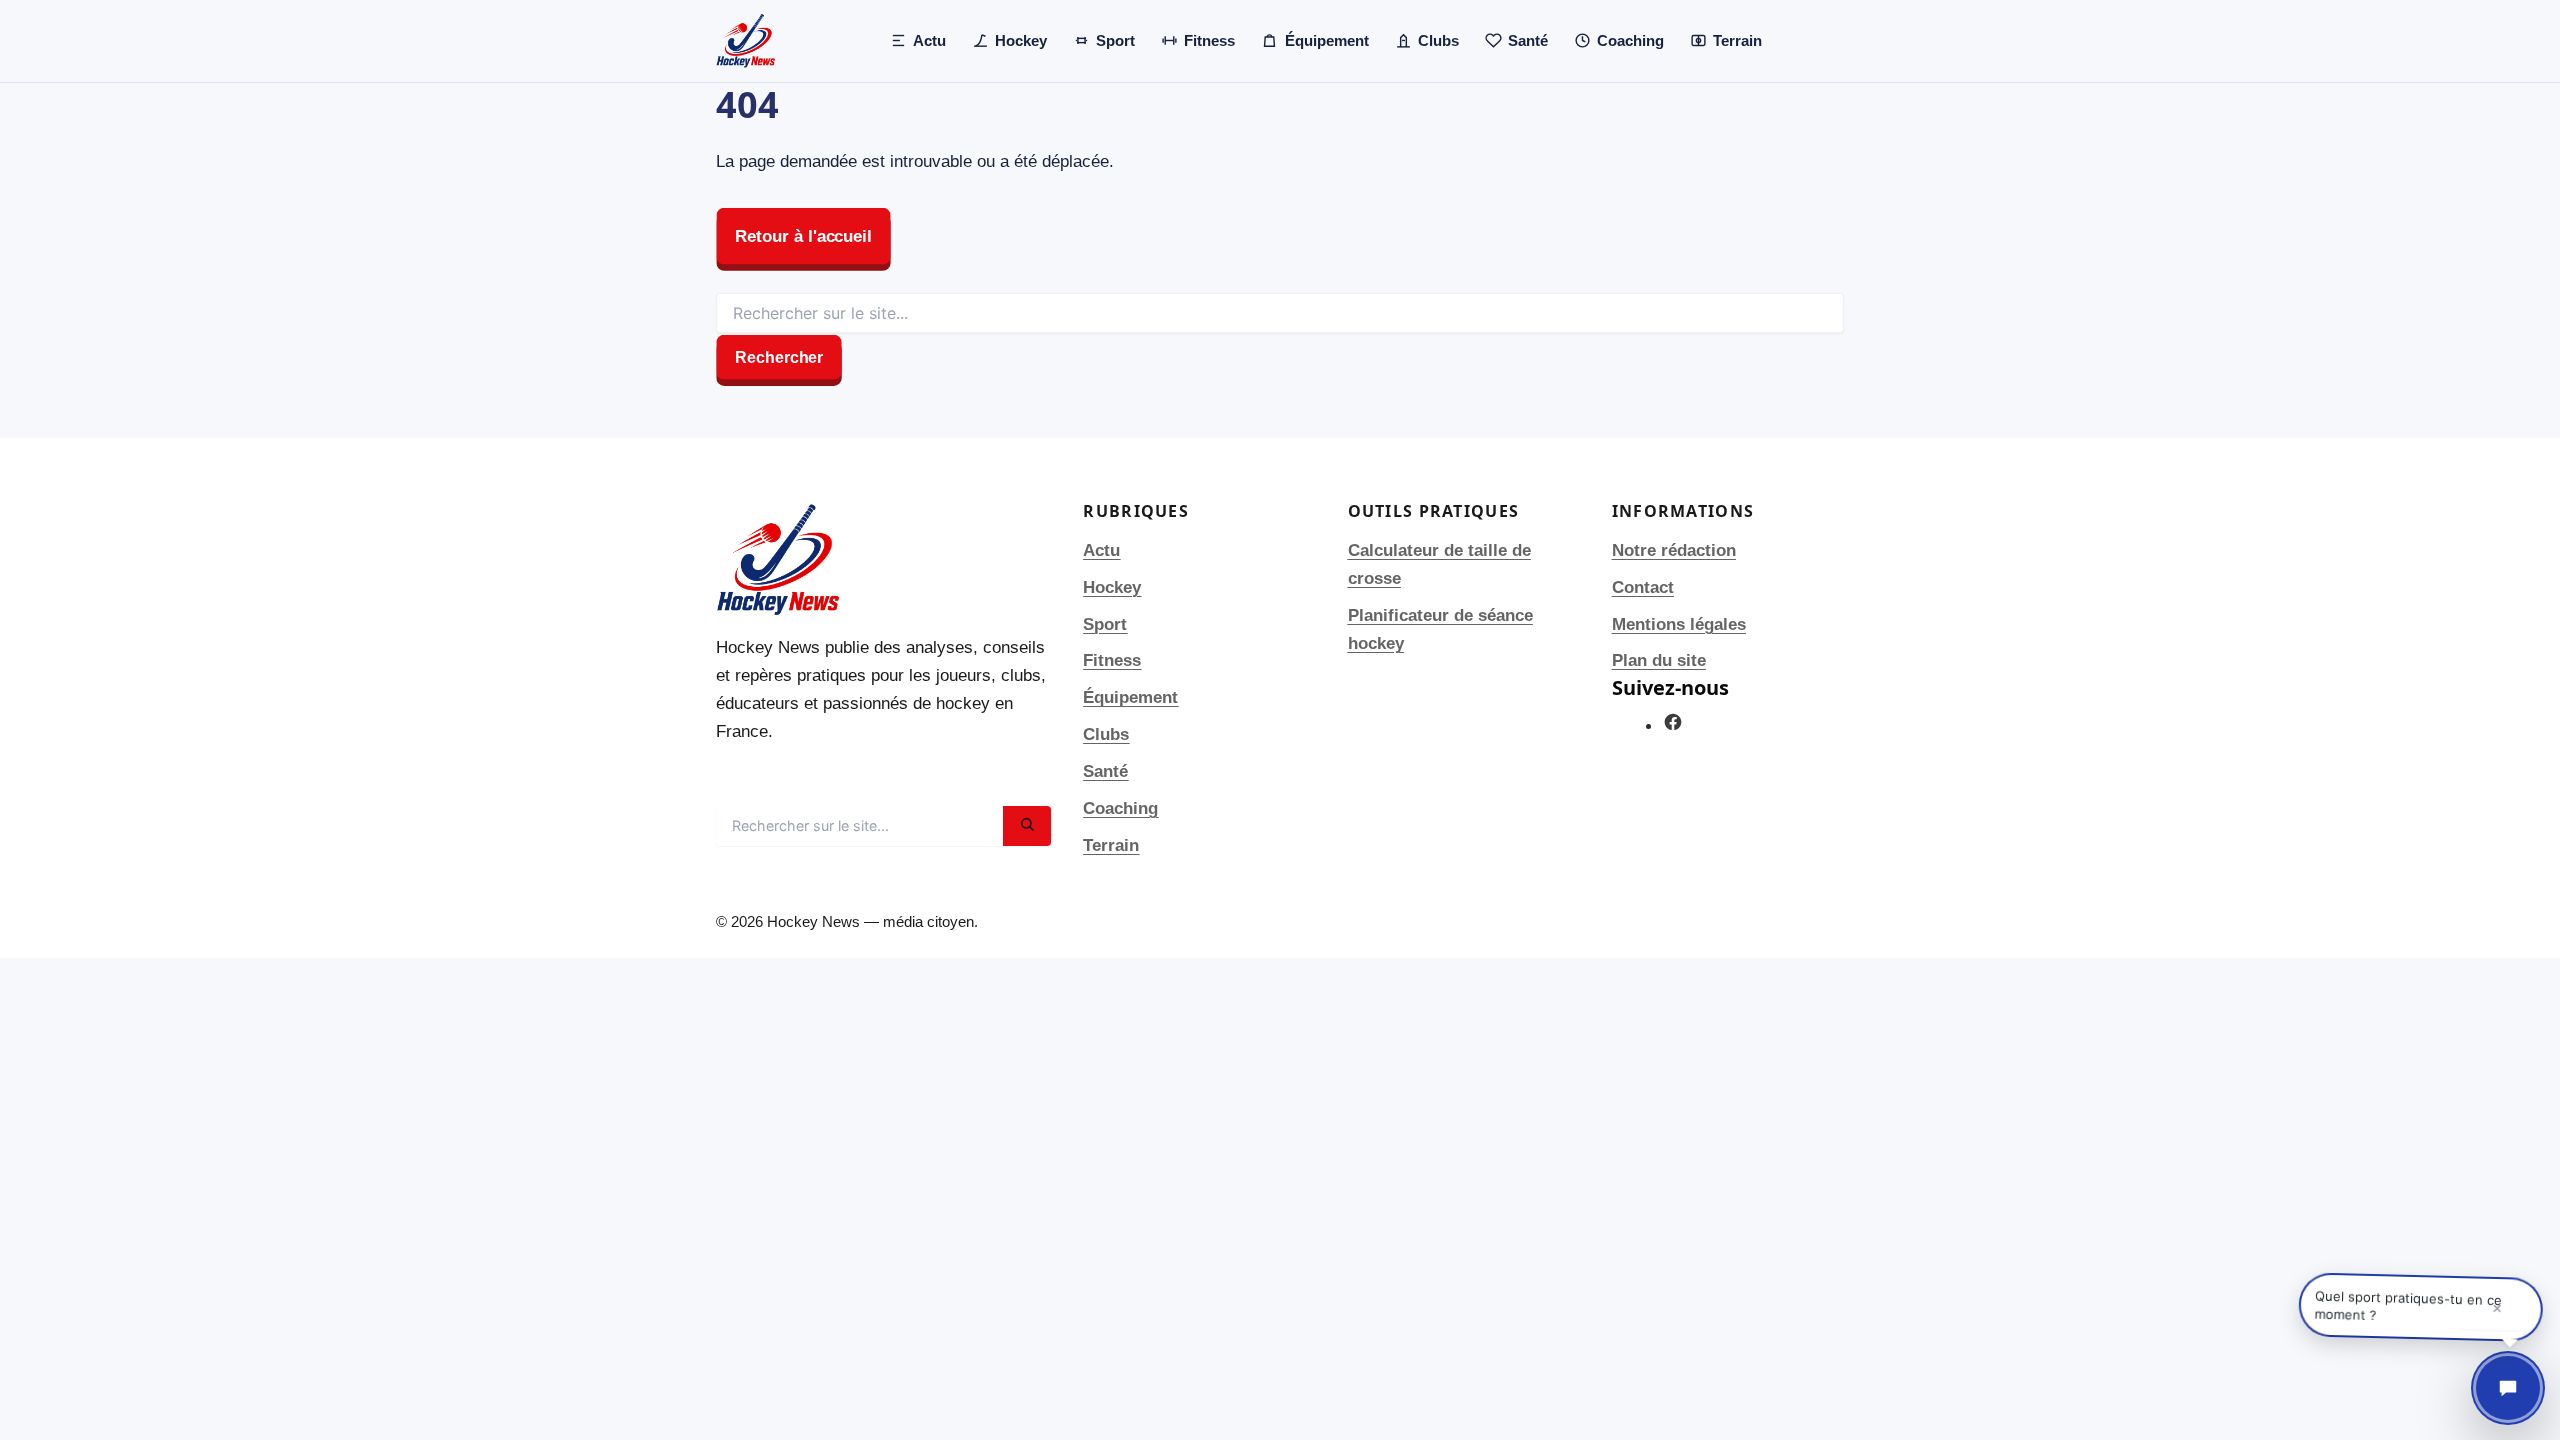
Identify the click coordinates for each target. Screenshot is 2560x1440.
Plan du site (1659, 660)
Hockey (1112, 587)
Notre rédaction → (789, 775)
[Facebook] (1673, 726)
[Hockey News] (746, 41)
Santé (1105, 771)
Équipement (1130, 697)
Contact (1643, 587)
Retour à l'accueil (803, 237)
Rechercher (779, 358)
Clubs (1106, 734)
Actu (1101, 550)
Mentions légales (1679, 624)
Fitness (1112, 660)
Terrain (1111, 845)
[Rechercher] (1027, 826)
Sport (1105, 624)
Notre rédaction (1674, 550)
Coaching (1120, 808)
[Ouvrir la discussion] (2508, 1388)
